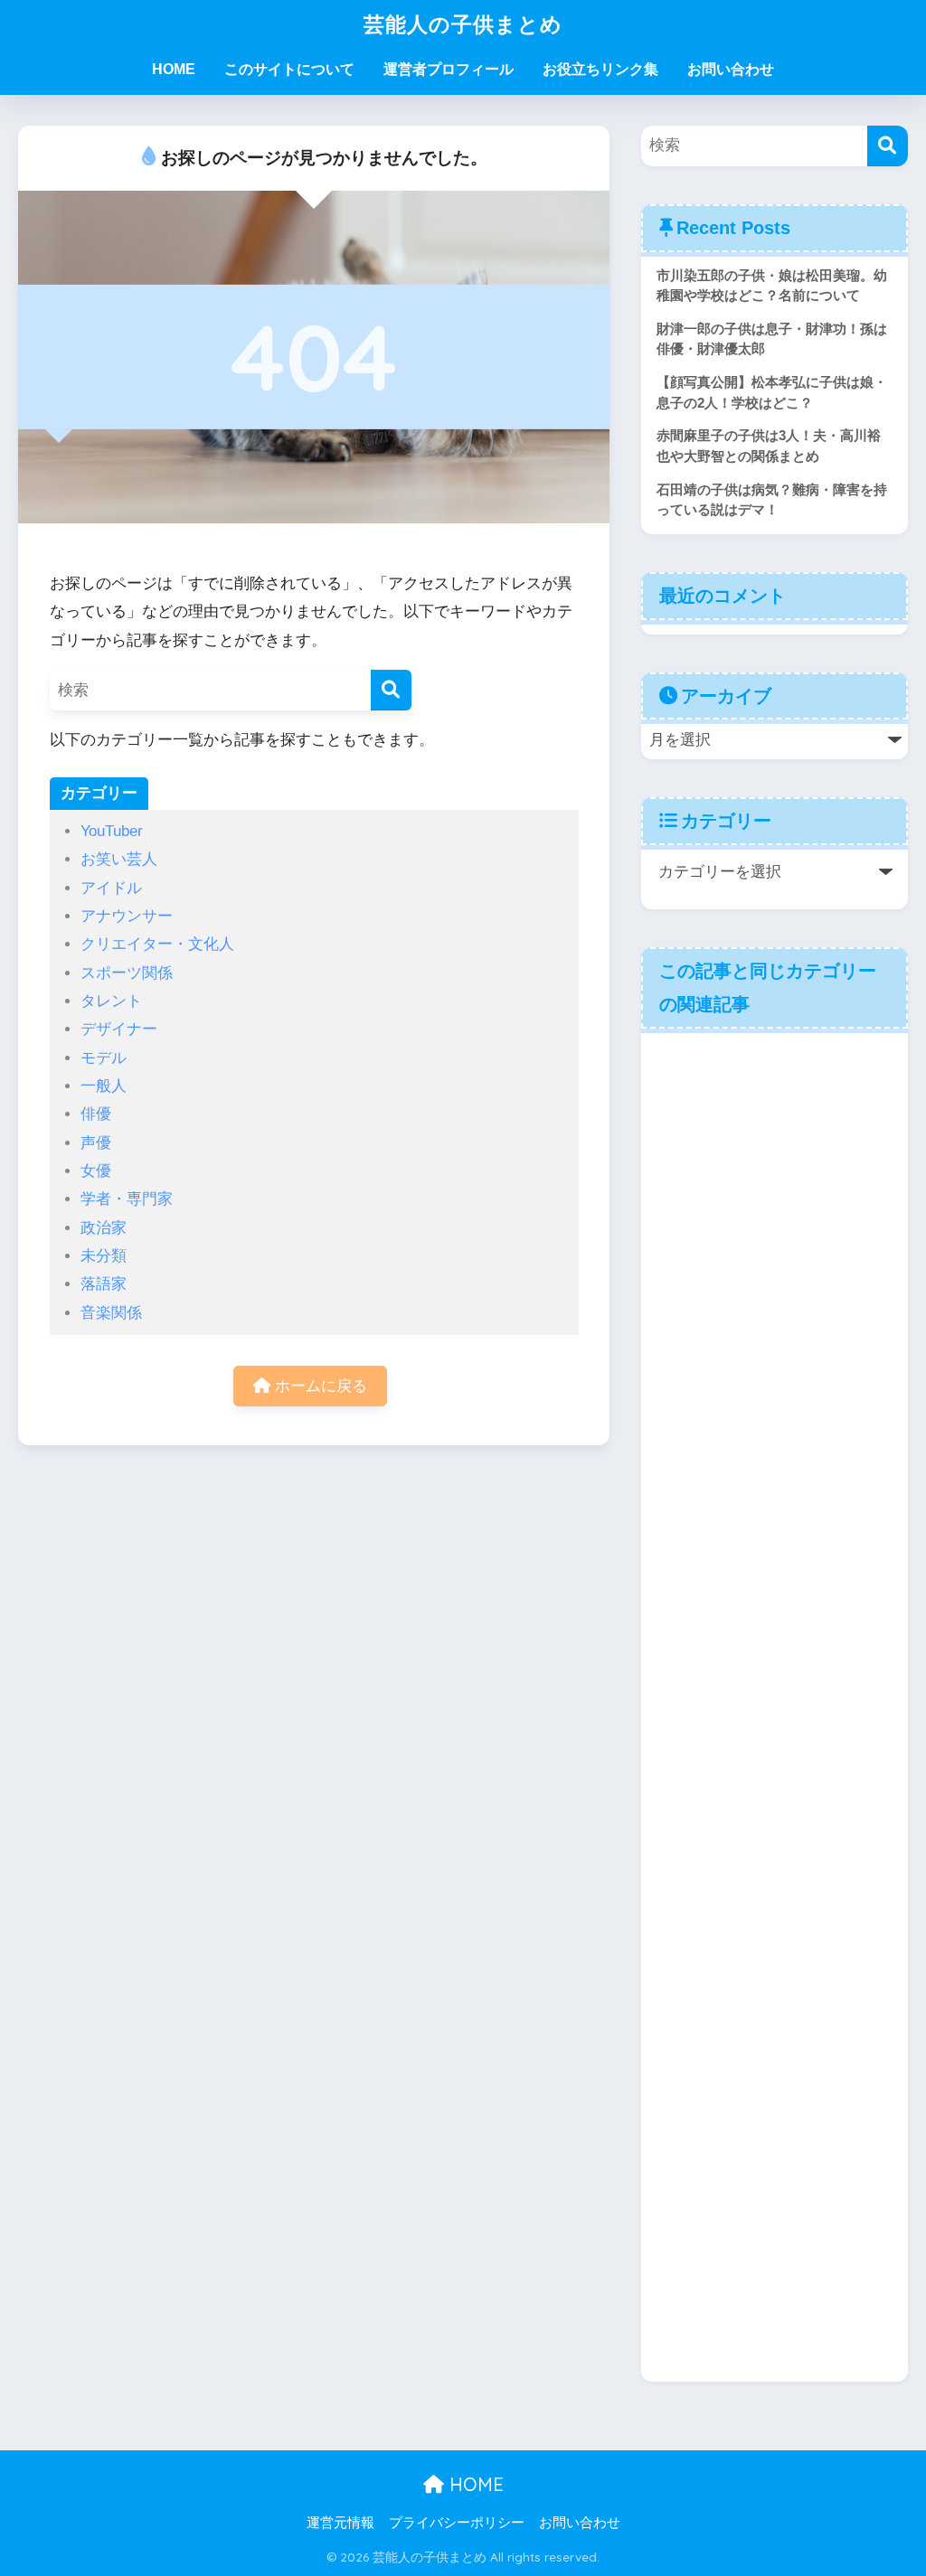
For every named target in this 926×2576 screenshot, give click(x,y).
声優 (96, 1143)
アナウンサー (127, 916)
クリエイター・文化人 (157, 944)
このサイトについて (289, 69)
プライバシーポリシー (457, 2523)
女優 (96, 1171)
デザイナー (119, 1029)
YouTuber (112, 831)
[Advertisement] (775, 1705)
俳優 (96, 1114)
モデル (104, 1058)
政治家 (104, 1228)
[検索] (391, 690)
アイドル (111, 888)
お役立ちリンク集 (600, 69)
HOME (174, 69)
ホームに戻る (319, 1386)
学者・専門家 (127, 1199)
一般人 (104, 1086)
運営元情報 (340, 2523)
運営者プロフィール (449, 69)
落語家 (104, 1284)
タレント (111, 1001)
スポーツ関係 (127, 973)
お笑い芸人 (119, 859)
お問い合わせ (731, 69)
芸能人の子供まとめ (463, 24)
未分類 (104, 1256)
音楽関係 (111, 1313)
